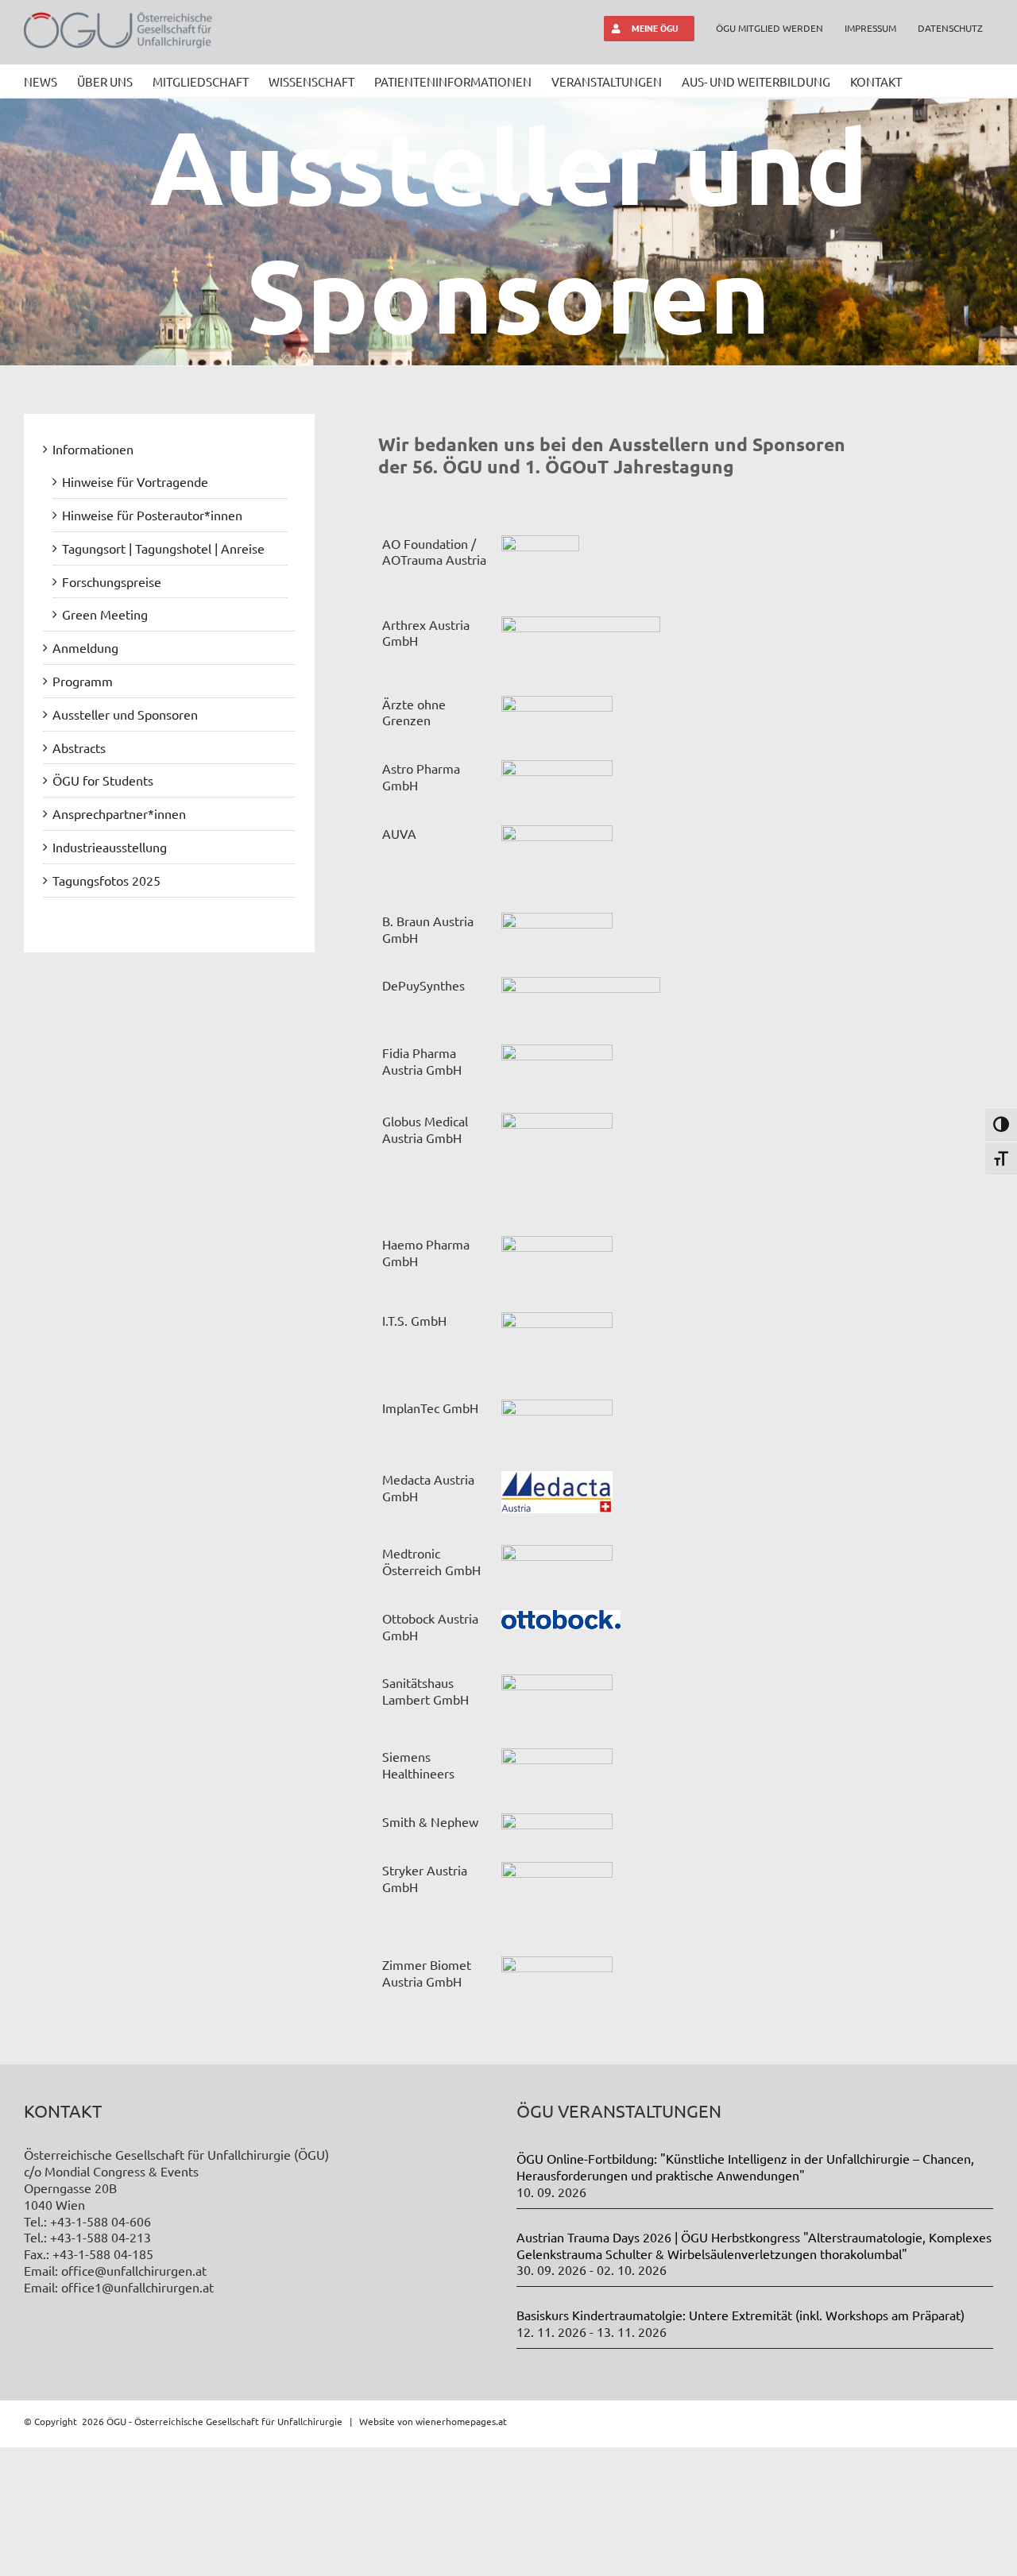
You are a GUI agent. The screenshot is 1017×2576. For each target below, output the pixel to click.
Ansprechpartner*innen (119, 813)
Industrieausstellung (110, 847)
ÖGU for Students (103, 780)
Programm (83, 681)
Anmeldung (85, 647)
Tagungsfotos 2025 (106, 880)
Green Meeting (105, 614)
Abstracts (79, 747)
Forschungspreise (112, 581)
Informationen (93, 449)
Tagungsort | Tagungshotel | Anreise (163, 548)
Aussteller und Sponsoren (125, 714)
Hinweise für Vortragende (135, 481)
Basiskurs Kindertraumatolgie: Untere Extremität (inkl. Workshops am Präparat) (741, 2315)
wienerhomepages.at (461, 2421)
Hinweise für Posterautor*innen (152, 515)
